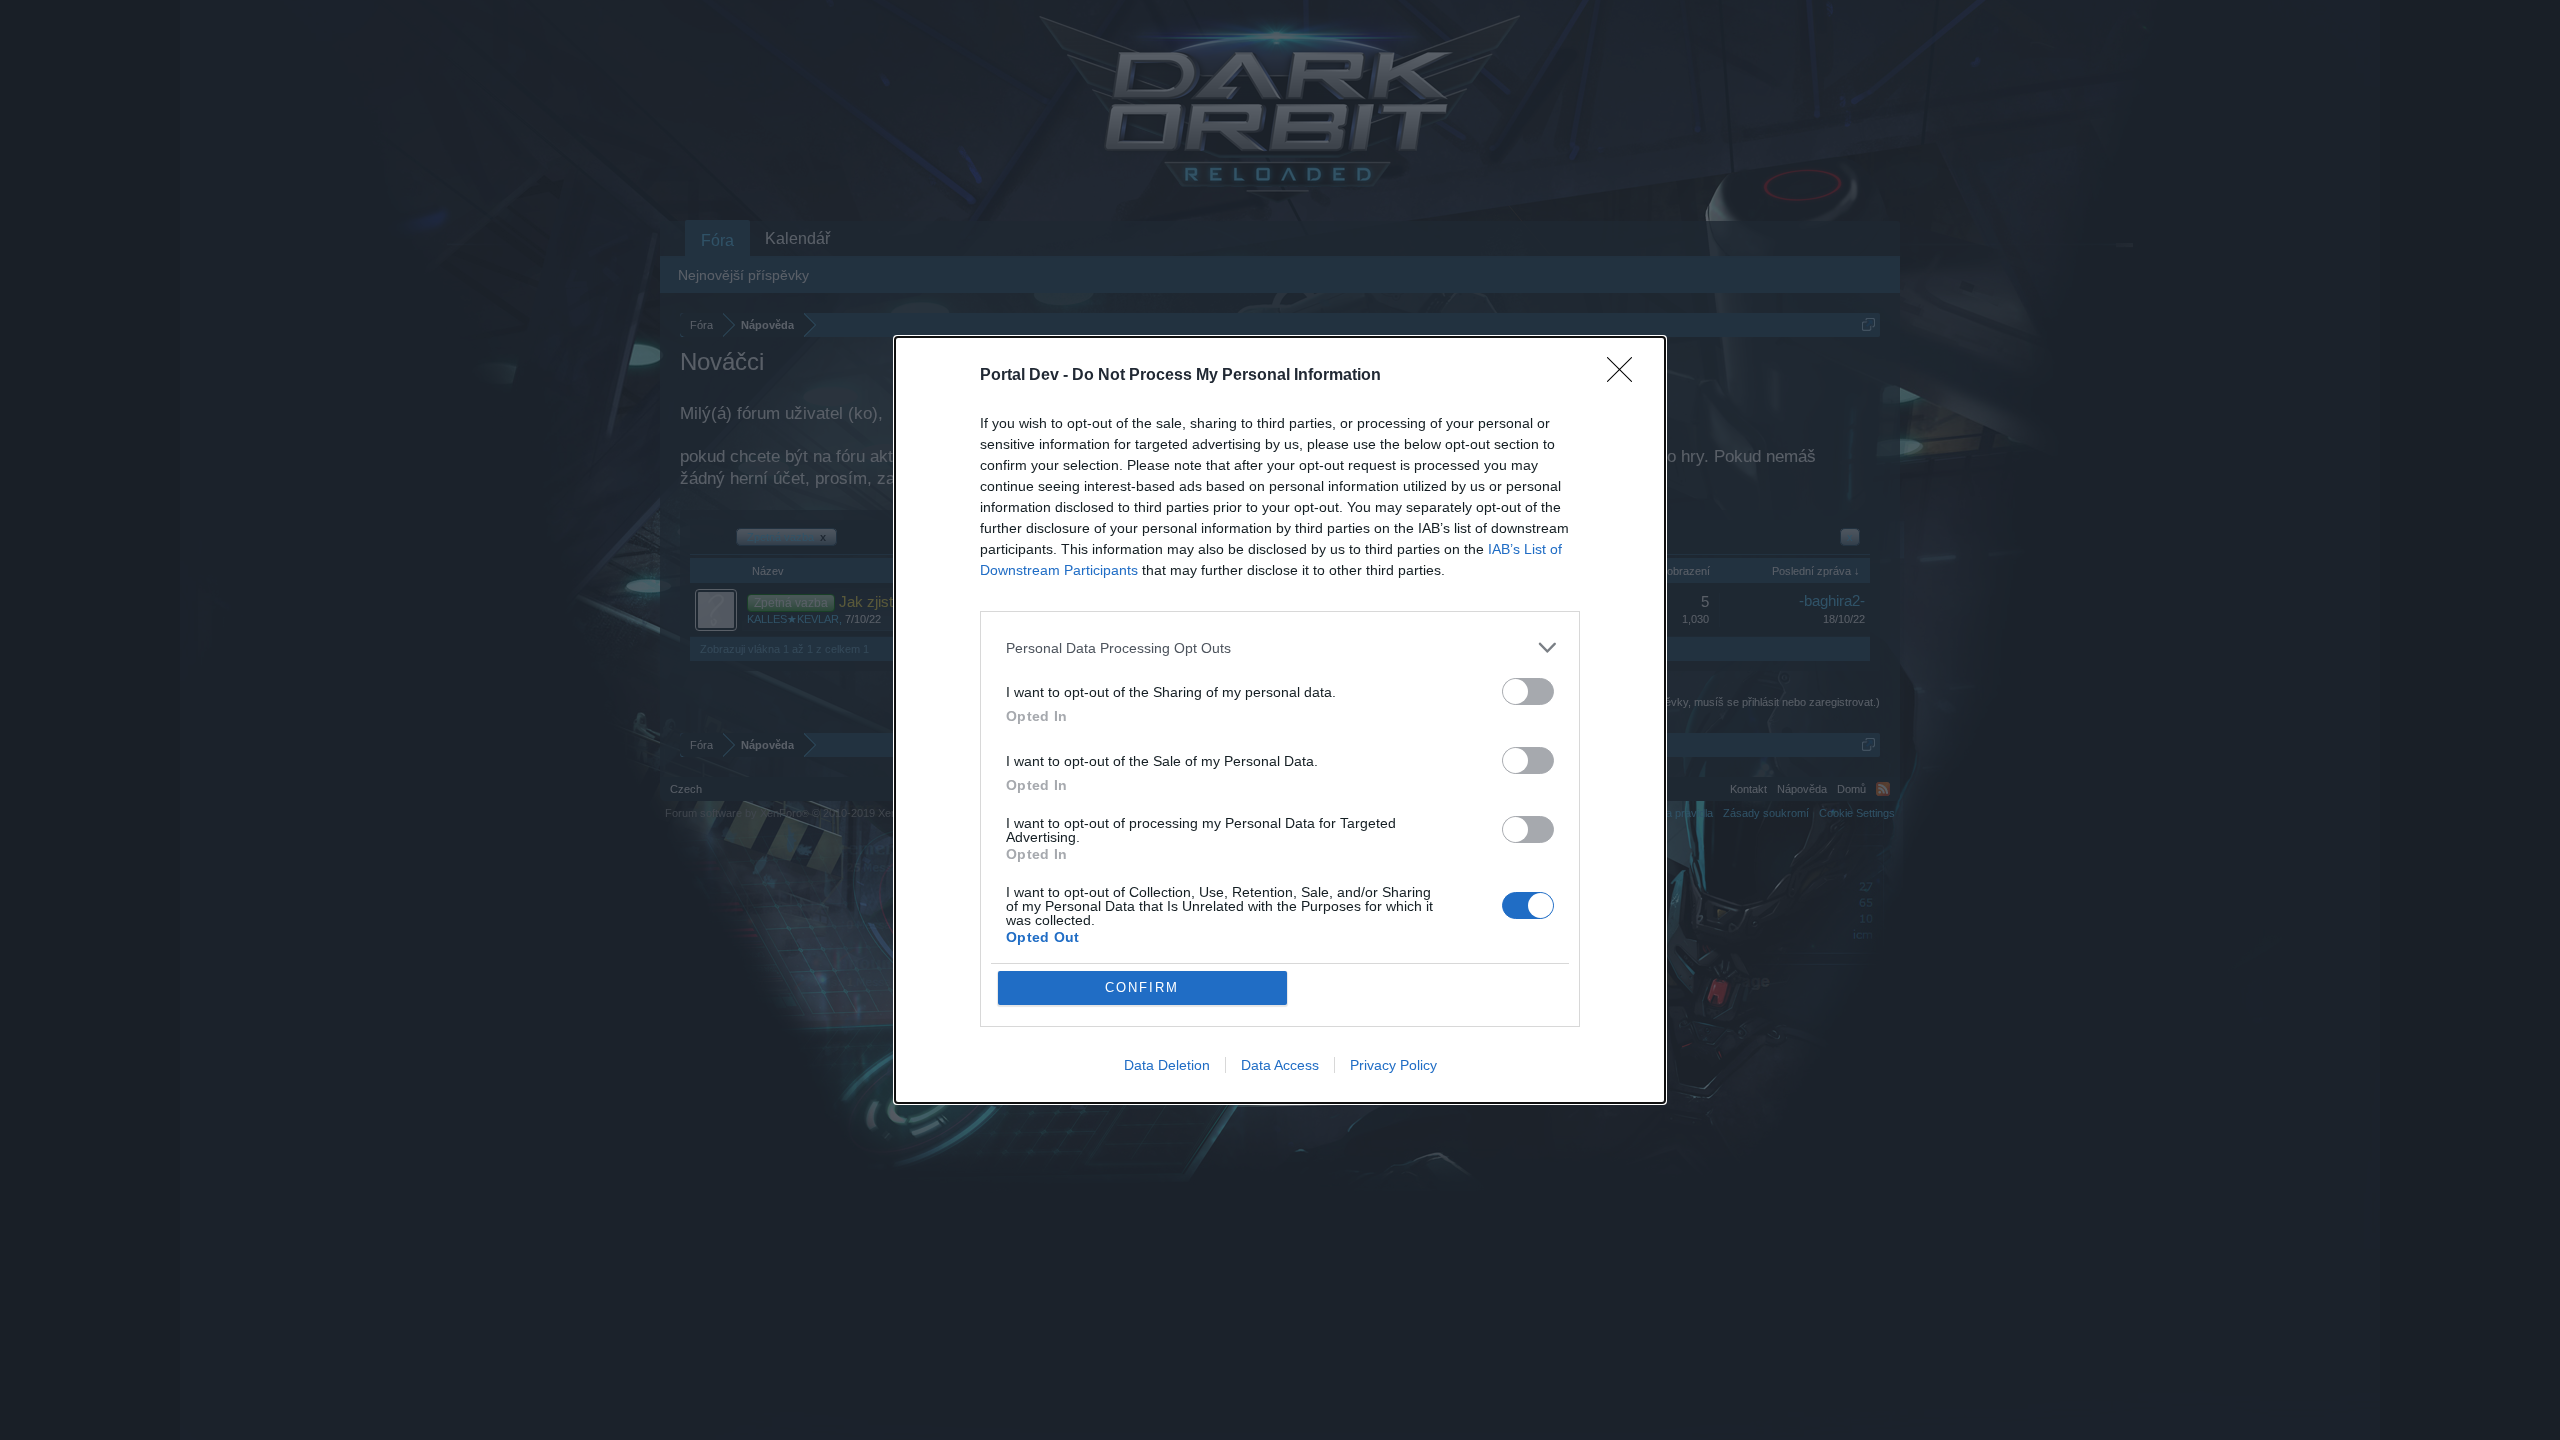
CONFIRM (1142, 987)
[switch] (1528, 691)
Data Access (1280, 1065)
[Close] (1626, 376)
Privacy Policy (1393, 1065)
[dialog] (1280, 720)
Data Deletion (1167, 1065)
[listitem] (1280, 647)
